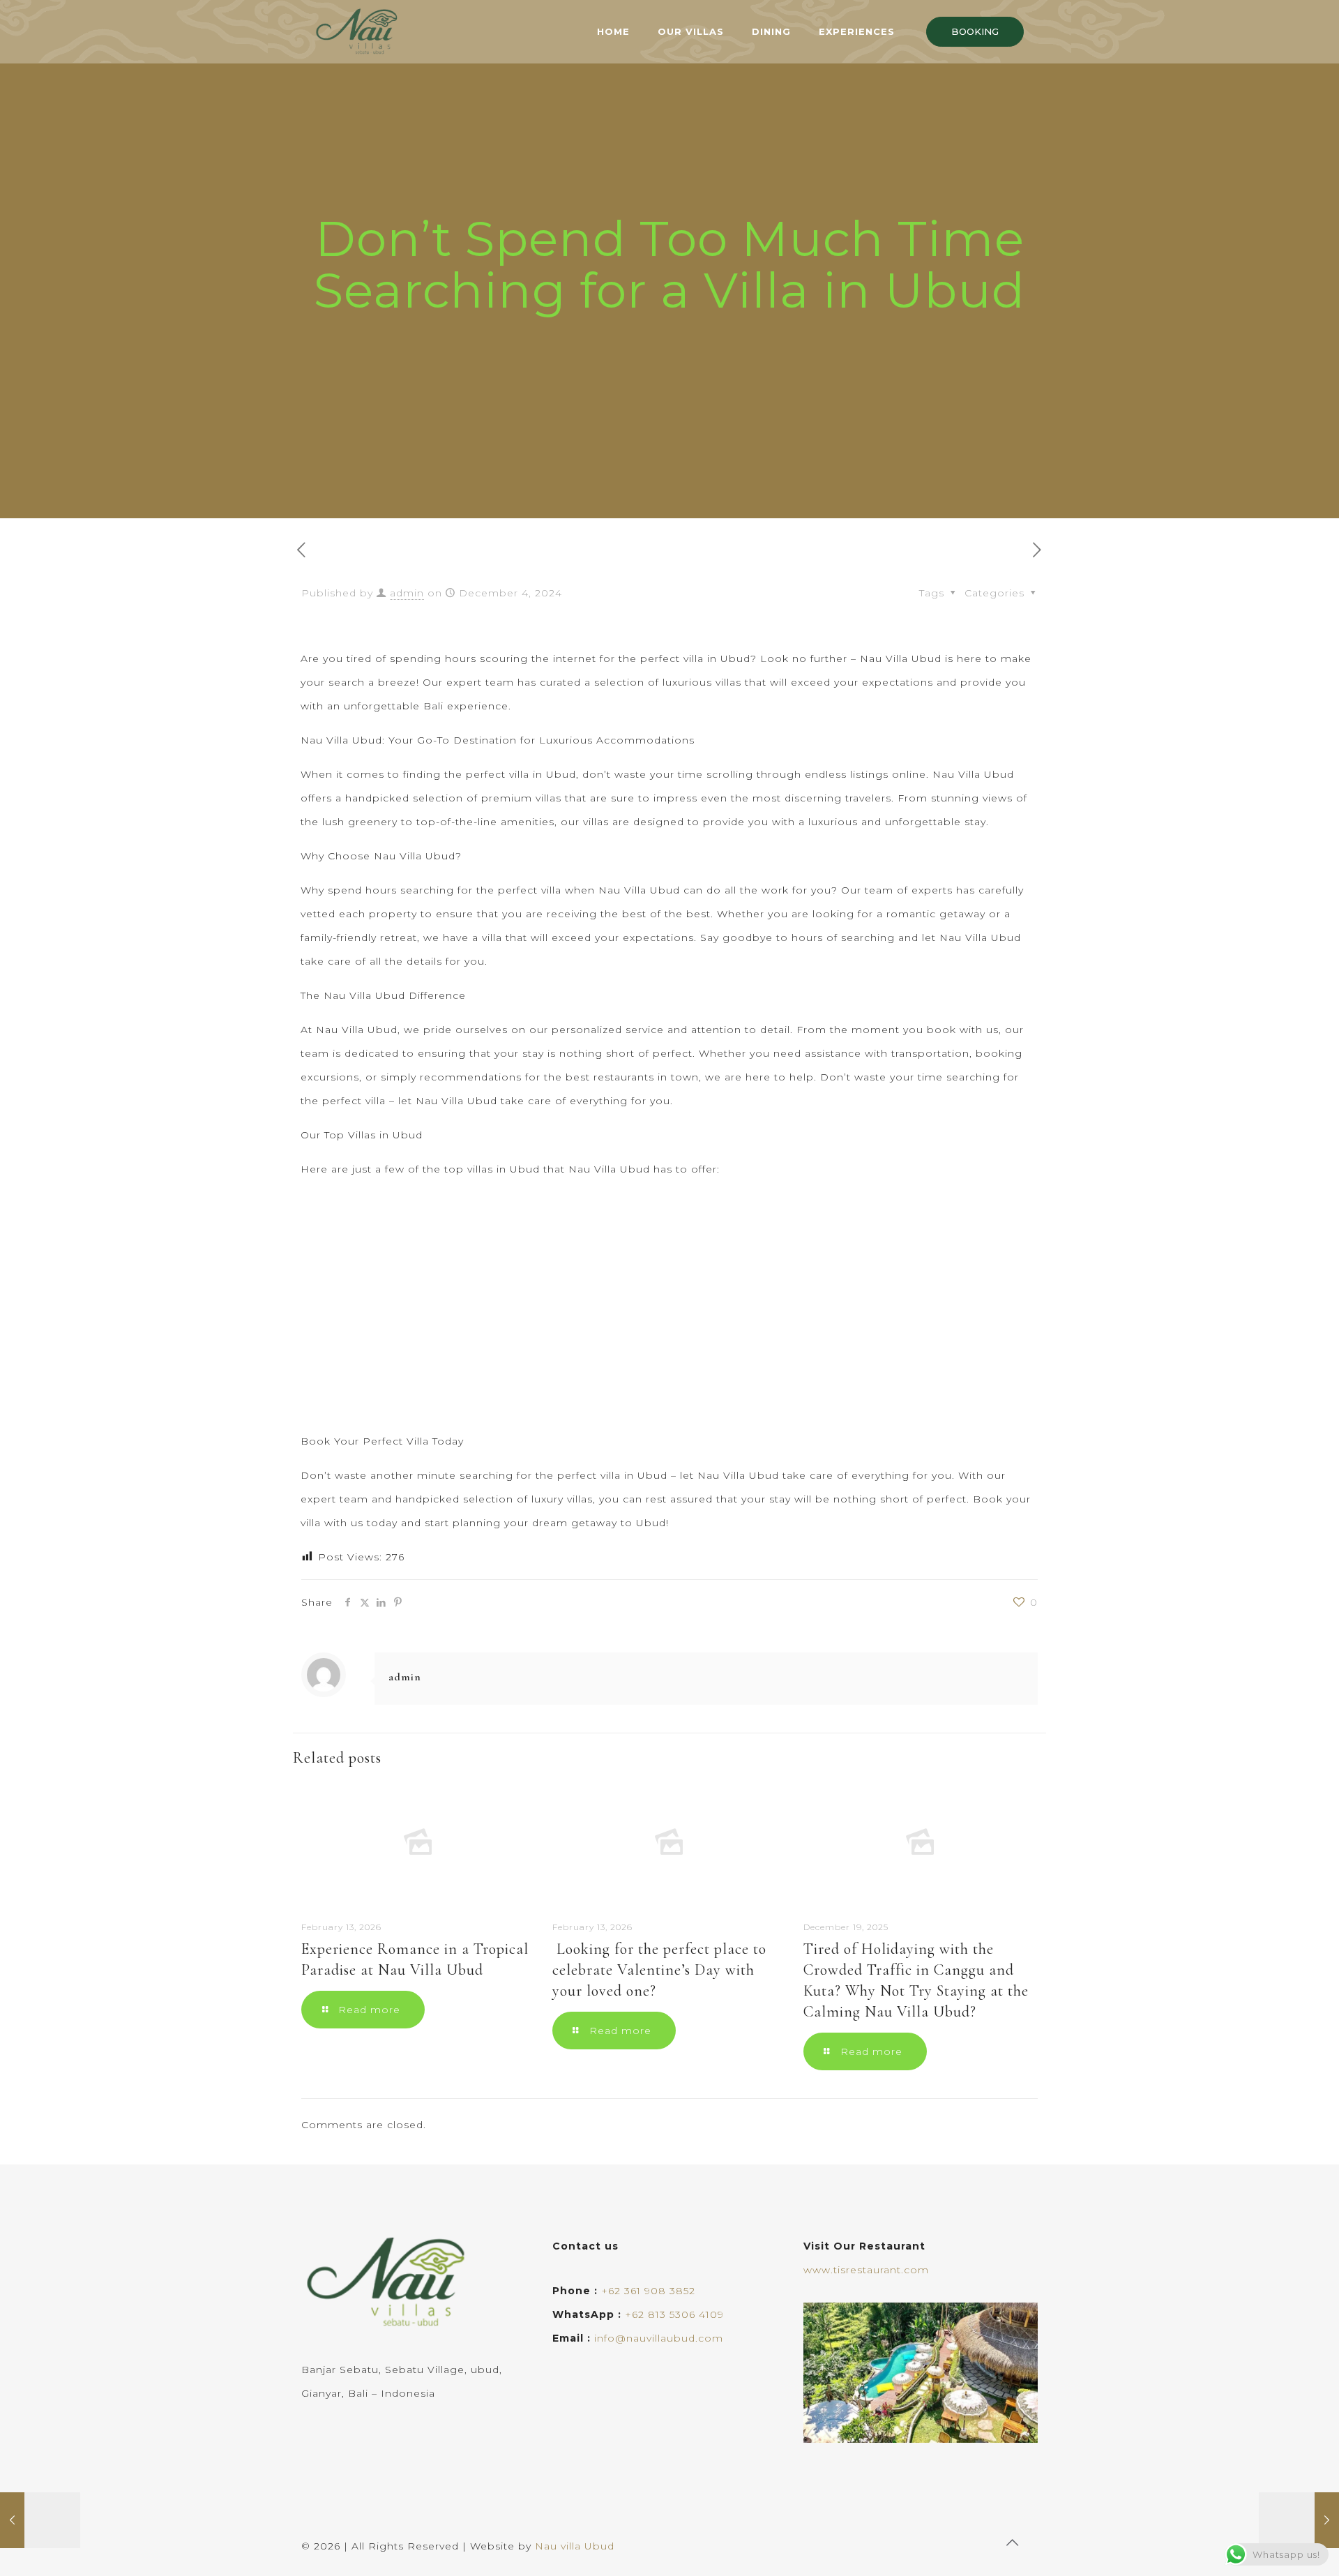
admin (407, 593)
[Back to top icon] (1013, 2543)
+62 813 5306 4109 (674, 2314)
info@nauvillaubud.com (659, 2338)
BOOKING (975, 31)
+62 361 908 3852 (648, 2291)
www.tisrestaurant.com (866, 2270)
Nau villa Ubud (575, 2546)
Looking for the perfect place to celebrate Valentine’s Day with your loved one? (659, 1970)
